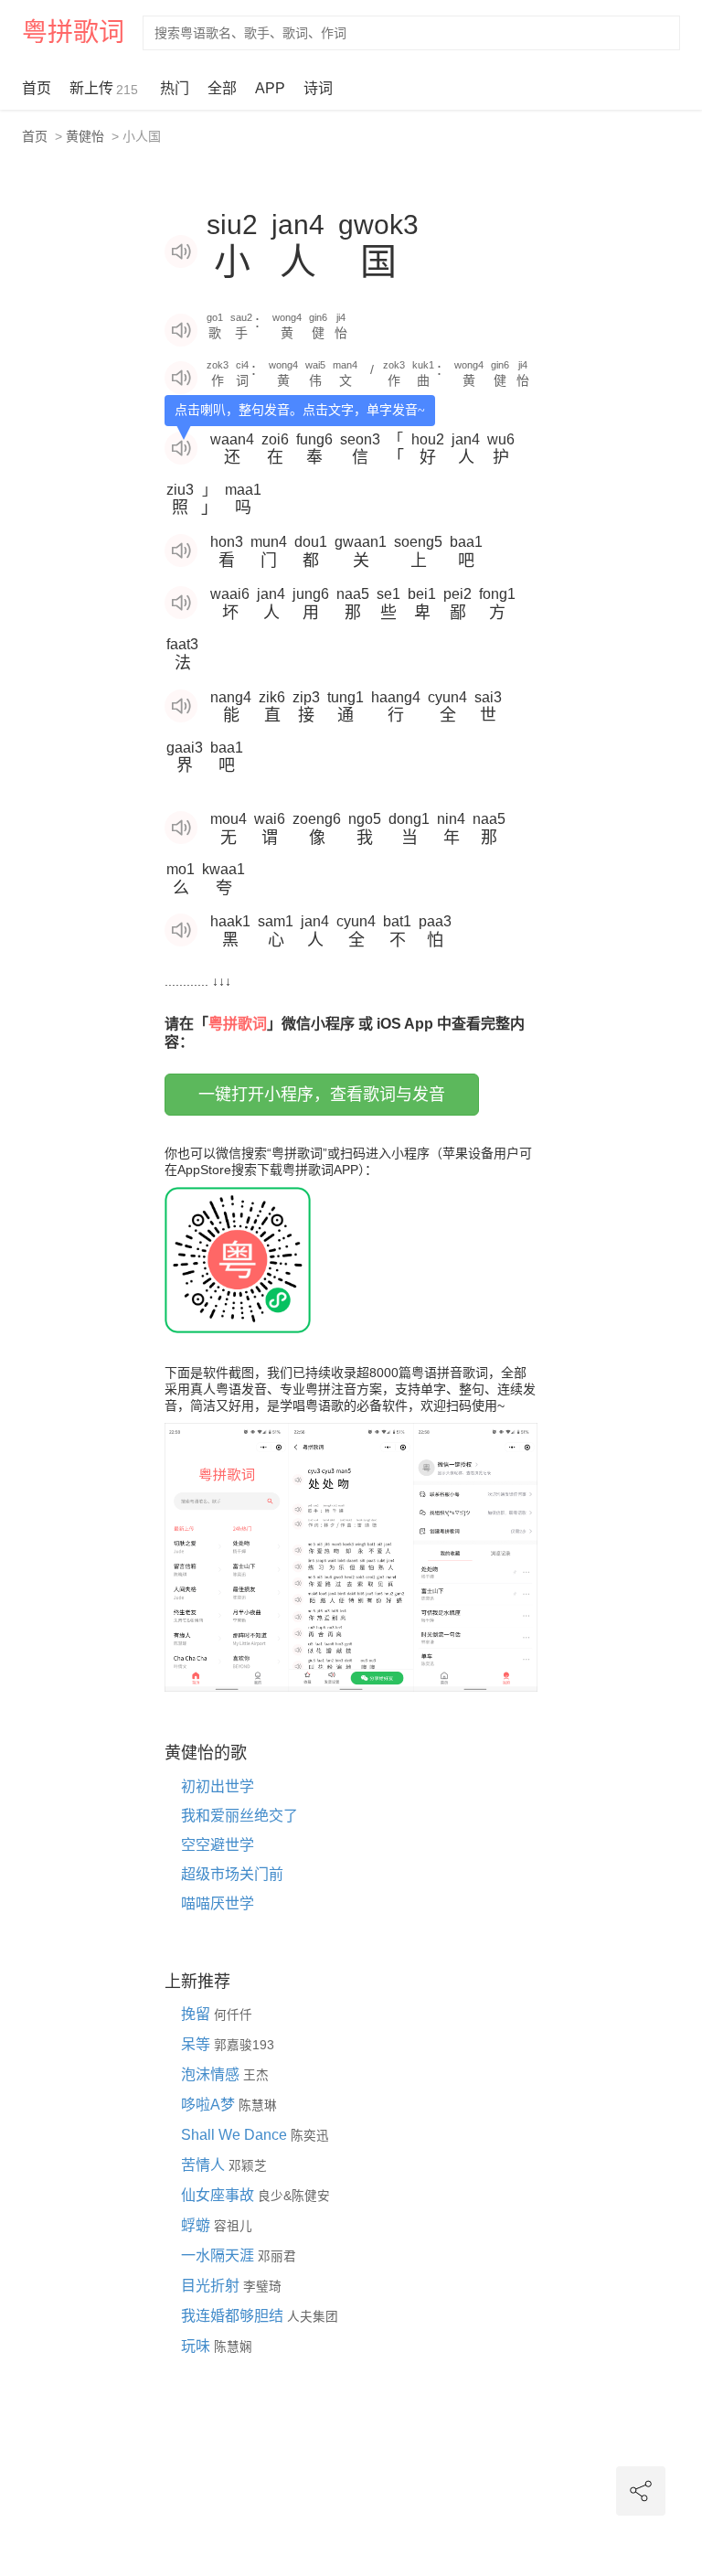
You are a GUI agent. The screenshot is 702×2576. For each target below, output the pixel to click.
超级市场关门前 (232, 1874)
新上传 (104, 89)
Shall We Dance (236, 2135)
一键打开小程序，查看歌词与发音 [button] (322, 1095)
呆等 (197, 2044)
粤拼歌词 (73, 32)
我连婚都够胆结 (234, 2316)
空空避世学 (218, 1845)
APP (270, 88)
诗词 (318, 88)
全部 (222, 88)
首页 (37, 88)
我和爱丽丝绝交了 (239, 1816)
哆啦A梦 (210, 2105)
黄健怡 (85, 136)
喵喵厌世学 (218, 1903)
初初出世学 (218, 1786)
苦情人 (205, 2165)
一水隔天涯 (219, 2255)
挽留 (197, 2014)
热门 (175, 88)
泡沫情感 (212, 2074)
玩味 (197, 2346)
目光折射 (212, 2286)
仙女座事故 (219, 2195)
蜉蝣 (197, 2225)
